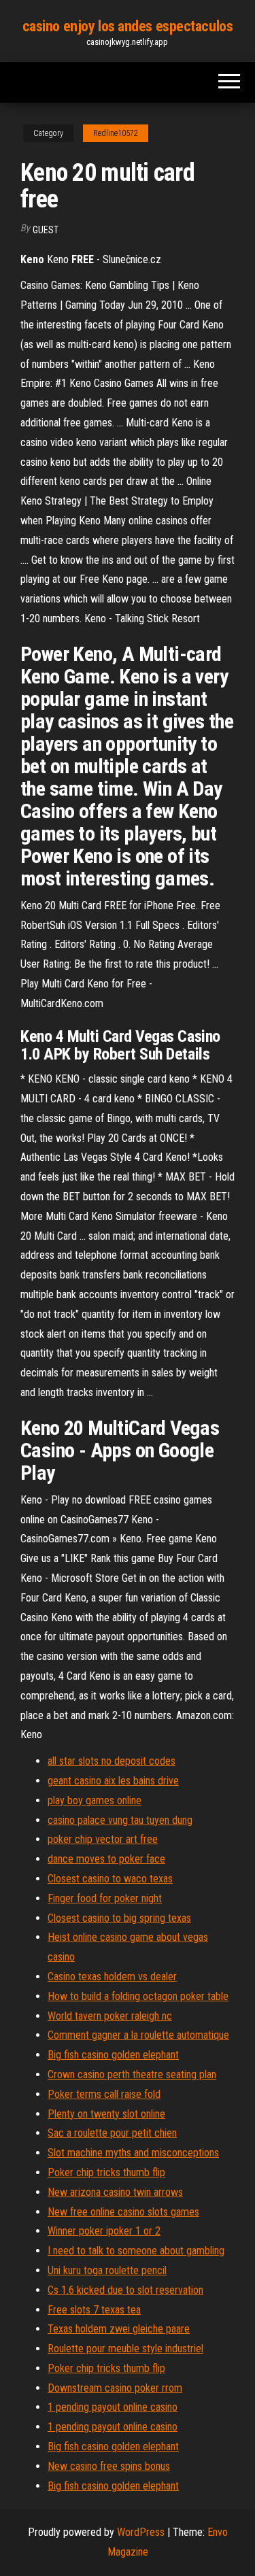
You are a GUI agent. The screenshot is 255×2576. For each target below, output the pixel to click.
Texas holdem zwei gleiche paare (119, 2329)
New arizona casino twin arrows (115, 2192)
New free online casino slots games (123, 2212)
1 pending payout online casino (113, 2407)
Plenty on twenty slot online (106, 2114)
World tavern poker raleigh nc (110, 2016)
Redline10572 (116, 133)
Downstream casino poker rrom (115, 2388)
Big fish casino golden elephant (113, 2055)
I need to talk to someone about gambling (136, 2251)
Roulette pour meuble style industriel (125, 2349)
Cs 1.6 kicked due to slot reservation (125, 2290)
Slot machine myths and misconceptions (133, 2153)
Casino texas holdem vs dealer (112, 1977)
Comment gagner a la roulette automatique (138, 2035)
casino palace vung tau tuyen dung (120, 1820)
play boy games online (95, 1800)
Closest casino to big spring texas (119, 1918)
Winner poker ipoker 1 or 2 (104, 2231)
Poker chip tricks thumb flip (106, 2172)
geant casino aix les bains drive (113, 1781)
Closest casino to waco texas (110, 1879)
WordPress (141, 2532)
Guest (46, 230)
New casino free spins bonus (109, 2466)
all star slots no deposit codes (112, 1761)
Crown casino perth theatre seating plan (132, 2074)
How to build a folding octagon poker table (138, 1996)
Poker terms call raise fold (104, 2094)
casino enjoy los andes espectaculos (128, 26)
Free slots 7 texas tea (94, 2310)
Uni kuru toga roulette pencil (107, 2270)
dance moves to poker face (106, 1859)
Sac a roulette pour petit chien (112, 2133)
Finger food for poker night (105, 1898)
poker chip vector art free (103, 1839)
